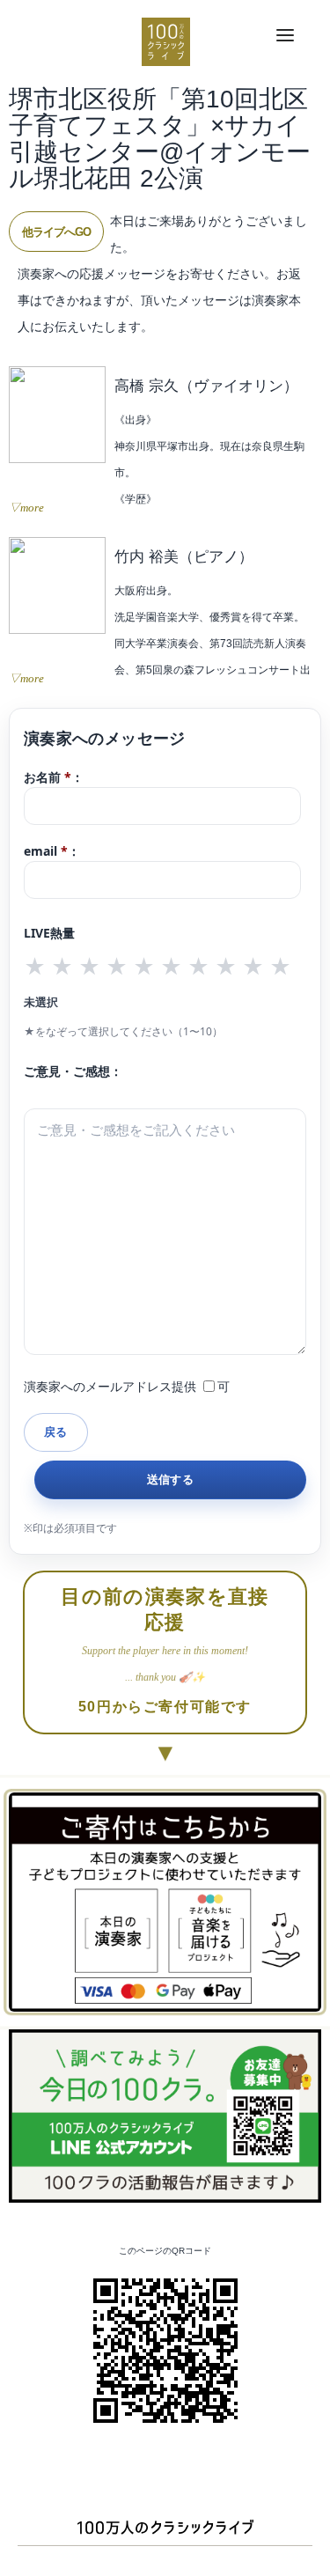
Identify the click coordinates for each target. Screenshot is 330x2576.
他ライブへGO (56, 232)
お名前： (54, 777)
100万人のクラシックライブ (166, 42)
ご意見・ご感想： (73, 1071)
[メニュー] (285, 36)
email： (52, 851)
